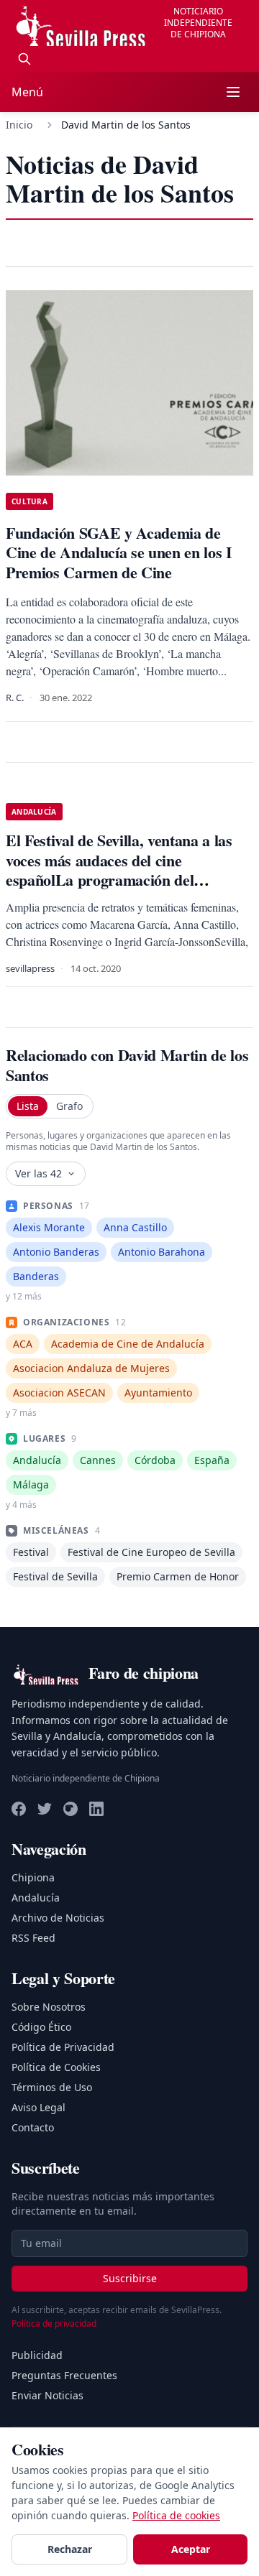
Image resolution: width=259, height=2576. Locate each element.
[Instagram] (71, 1809)
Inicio (19, 125)
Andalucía (36, 1898)
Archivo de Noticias (58, 1918)
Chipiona (33, 1877)
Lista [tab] (28, 1106)
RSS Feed (33, 1938)
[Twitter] (45, 1809)
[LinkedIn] (96, 1809)
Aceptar (191, 2549)
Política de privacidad (54, 2324)
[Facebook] (19, 1809)
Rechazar (70, 2549)
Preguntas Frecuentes (64, 2375)
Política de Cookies (56, 2067)
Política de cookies (176, 2515)
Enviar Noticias (47, 2395)
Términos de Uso (52, 2087)
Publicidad (37, 2355)
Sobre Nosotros (49, 2007)
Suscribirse (130, 2278)
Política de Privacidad (63, 2047)
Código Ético (41, 2027)
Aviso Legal (38, 2107)
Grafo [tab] (69, 1106)
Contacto (33, 2127)
